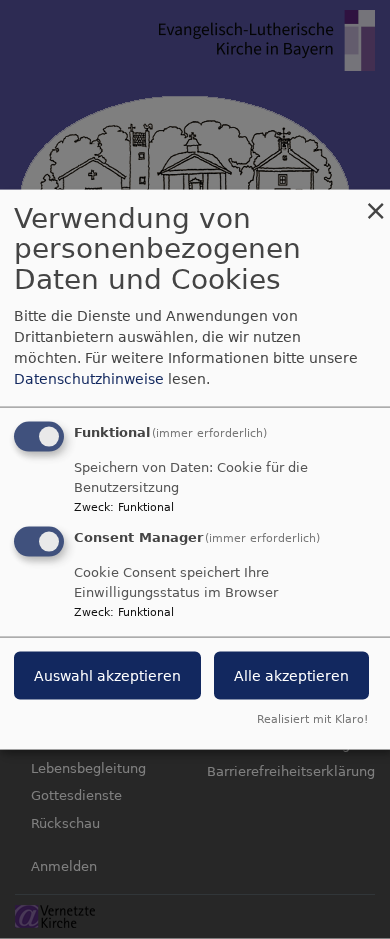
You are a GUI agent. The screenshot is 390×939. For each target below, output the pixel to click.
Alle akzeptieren (291, 676)
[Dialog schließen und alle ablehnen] (375, 201)
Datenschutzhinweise (89, 378)
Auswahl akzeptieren (107, 676)
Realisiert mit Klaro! (312, 719)
